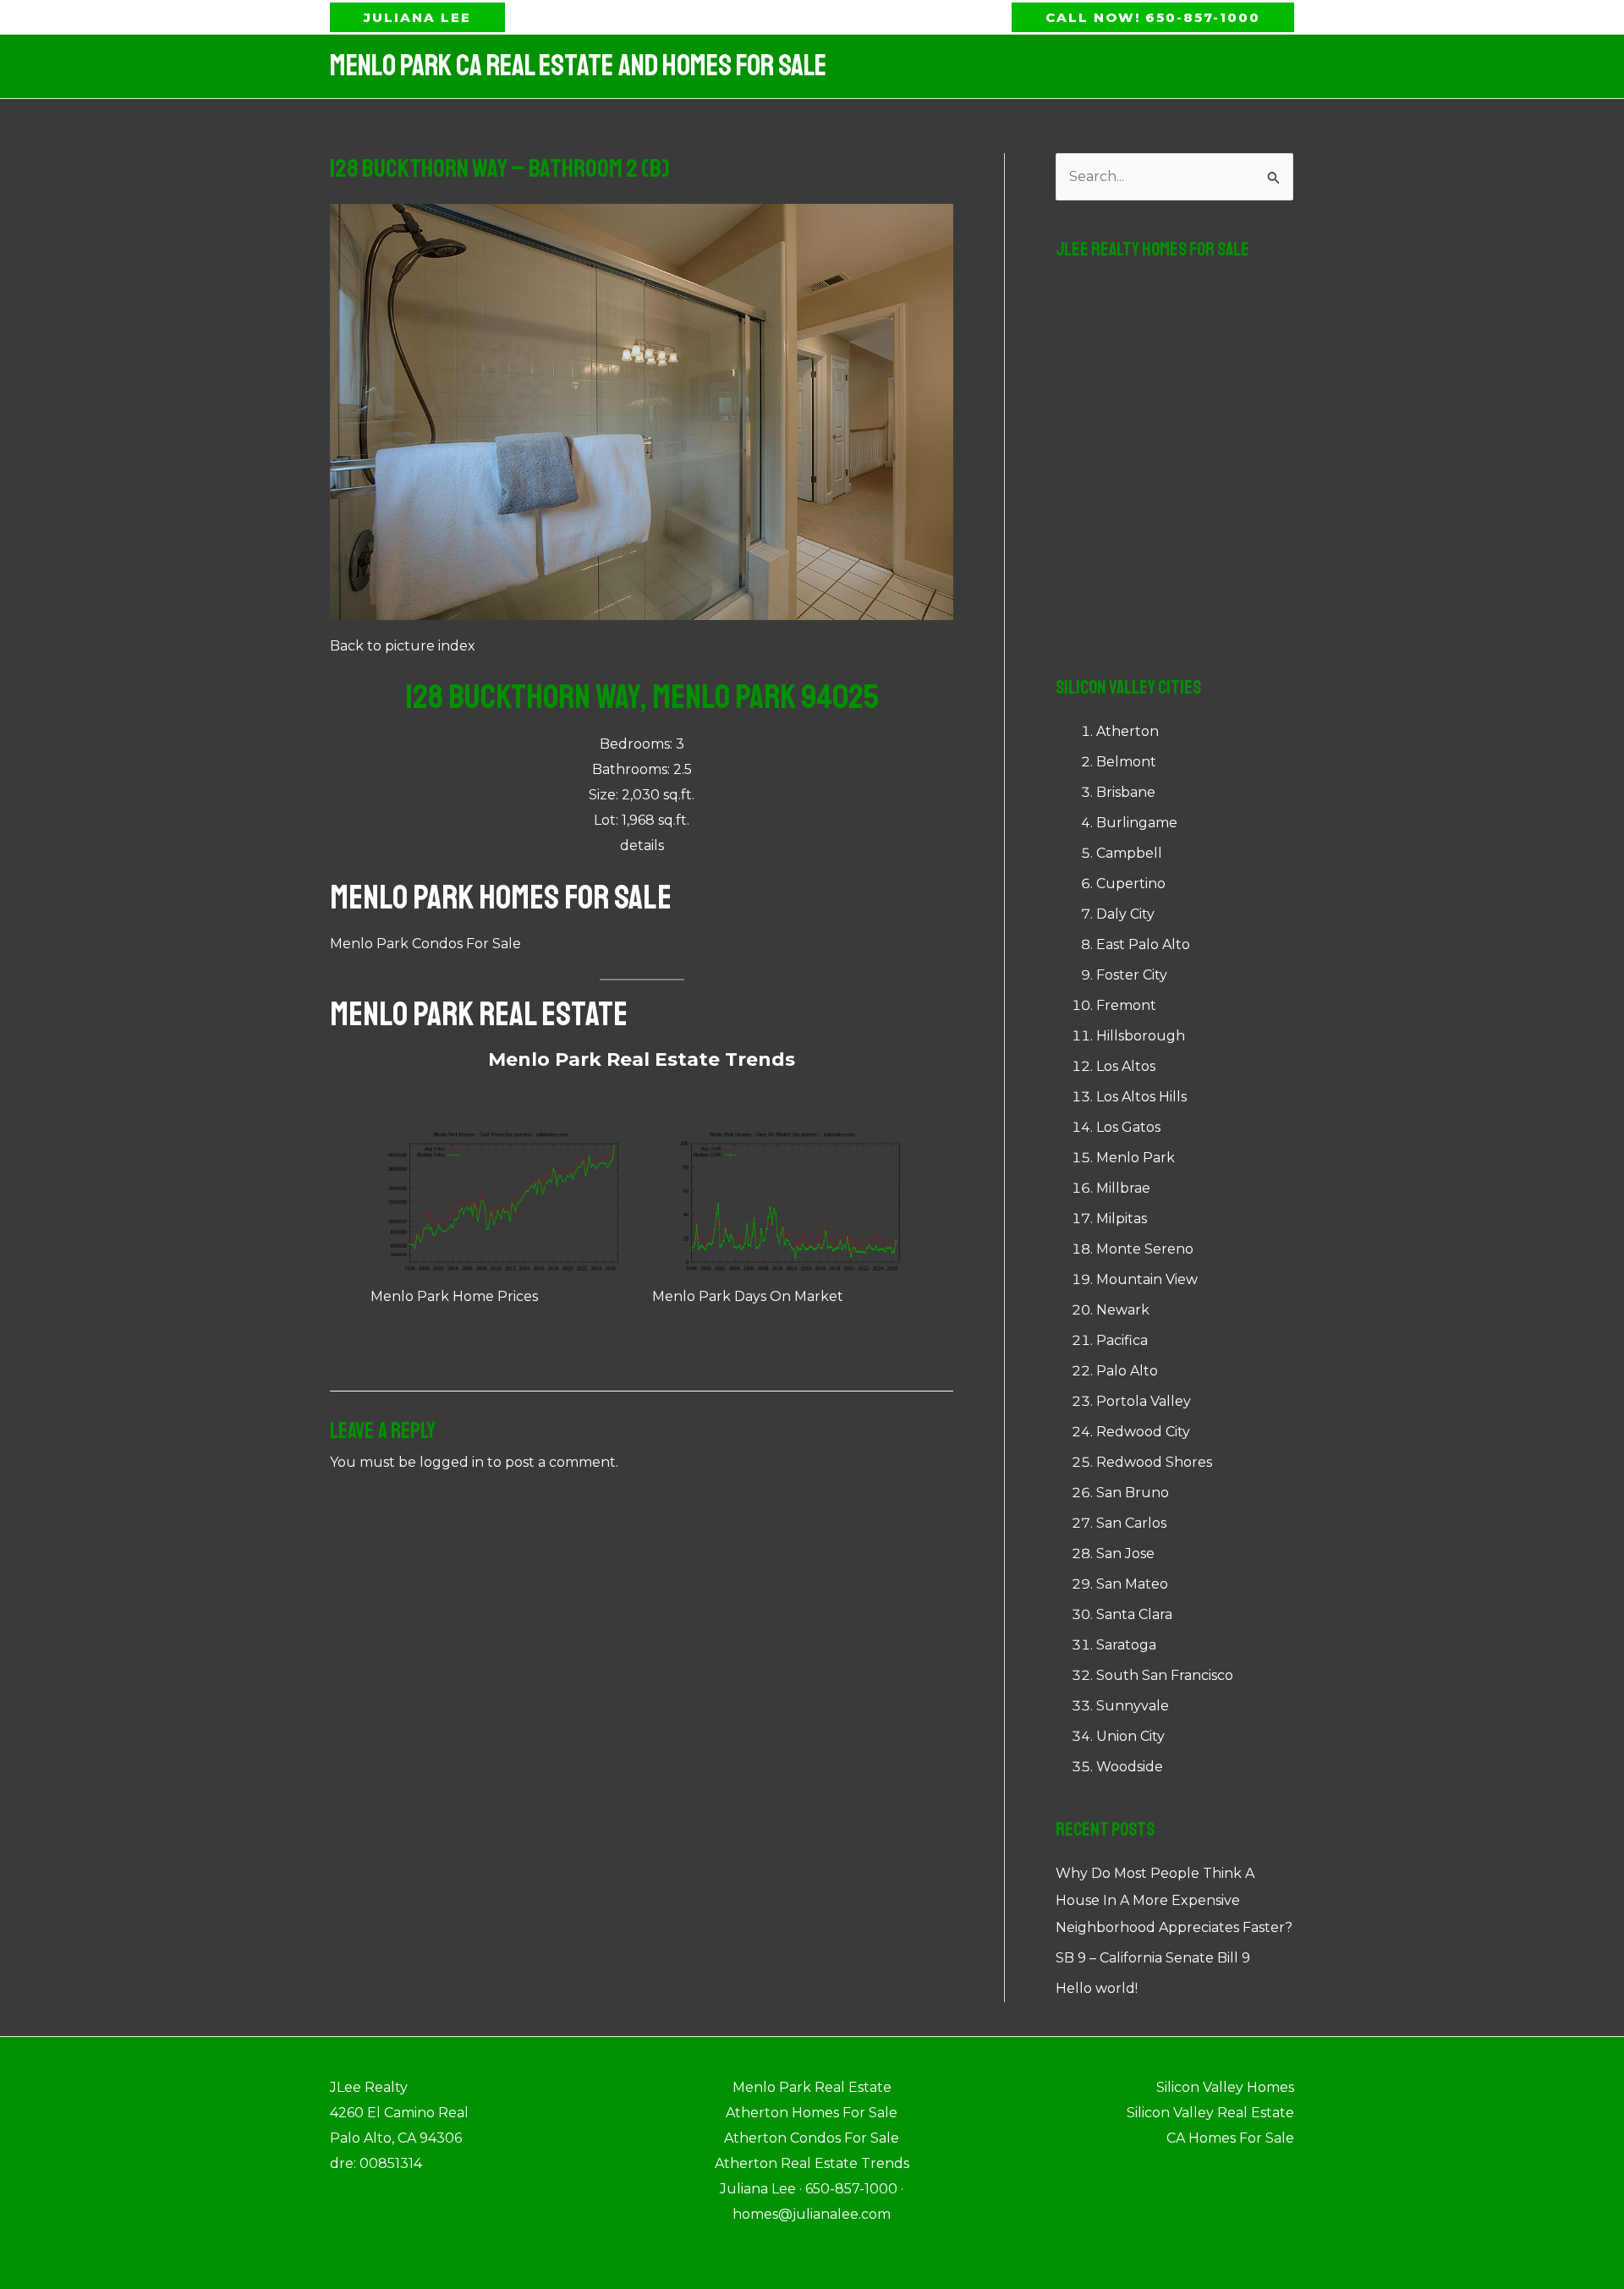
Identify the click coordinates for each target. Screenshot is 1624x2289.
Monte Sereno (1145, 1249)
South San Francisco (1165, 1675)
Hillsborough (1141, 1036)
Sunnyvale (1133, 1706)
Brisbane (1126, 792)
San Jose (1125, 1553)
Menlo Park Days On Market (748, 1296)
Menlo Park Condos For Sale (425, 944)
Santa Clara (1134, 1614)
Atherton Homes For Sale (812, 2113)
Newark (1123, 1310)
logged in (452, 1462)
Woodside (1130, 1767)
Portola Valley (1144, 1401)
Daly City (1125, 914)
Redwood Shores (1154, 1462)
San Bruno (1133, 1493)
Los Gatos (1128, 1127)
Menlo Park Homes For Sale (501, 897)
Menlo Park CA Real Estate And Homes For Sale (578, 66)
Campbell (1129, 853)
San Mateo (1132, 1584)
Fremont (1126, 1005)
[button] (417, 17)
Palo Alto (1127, 1371)
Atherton (1127, 731)
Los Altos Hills (1141, 1097)
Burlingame (1137, 823)
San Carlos (1131, 1523)
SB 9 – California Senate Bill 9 (1153, 1958)
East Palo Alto (1143, 944)
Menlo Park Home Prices (454, 1296)
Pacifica (1122, 1340)
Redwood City (1143, 1432)
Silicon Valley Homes (1225, 2087)
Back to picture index (403, 646)
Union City (1130, 1736)
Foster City (1132, 975)
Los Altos (1126, 1066)
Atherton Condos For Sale (812, 2138)
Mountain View (1147, 1279)
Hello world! (1097, 1988)
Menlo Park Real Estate (479, 1014)
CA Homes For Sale (1230, 2138)
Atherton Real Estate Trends (812, 2163)
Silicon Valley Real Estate (1210, 2113)
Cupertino (1131, 884)
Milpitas (1122, 1219)
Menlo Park (1136, 1158)
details (642, 845)
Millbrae (1123, 1188)
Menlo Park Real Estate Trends (642, 1059)
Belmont (1126, 762)
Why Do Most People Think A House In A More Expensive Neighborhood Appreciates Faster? (1174, 1900)
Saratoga (1126, 1645)
